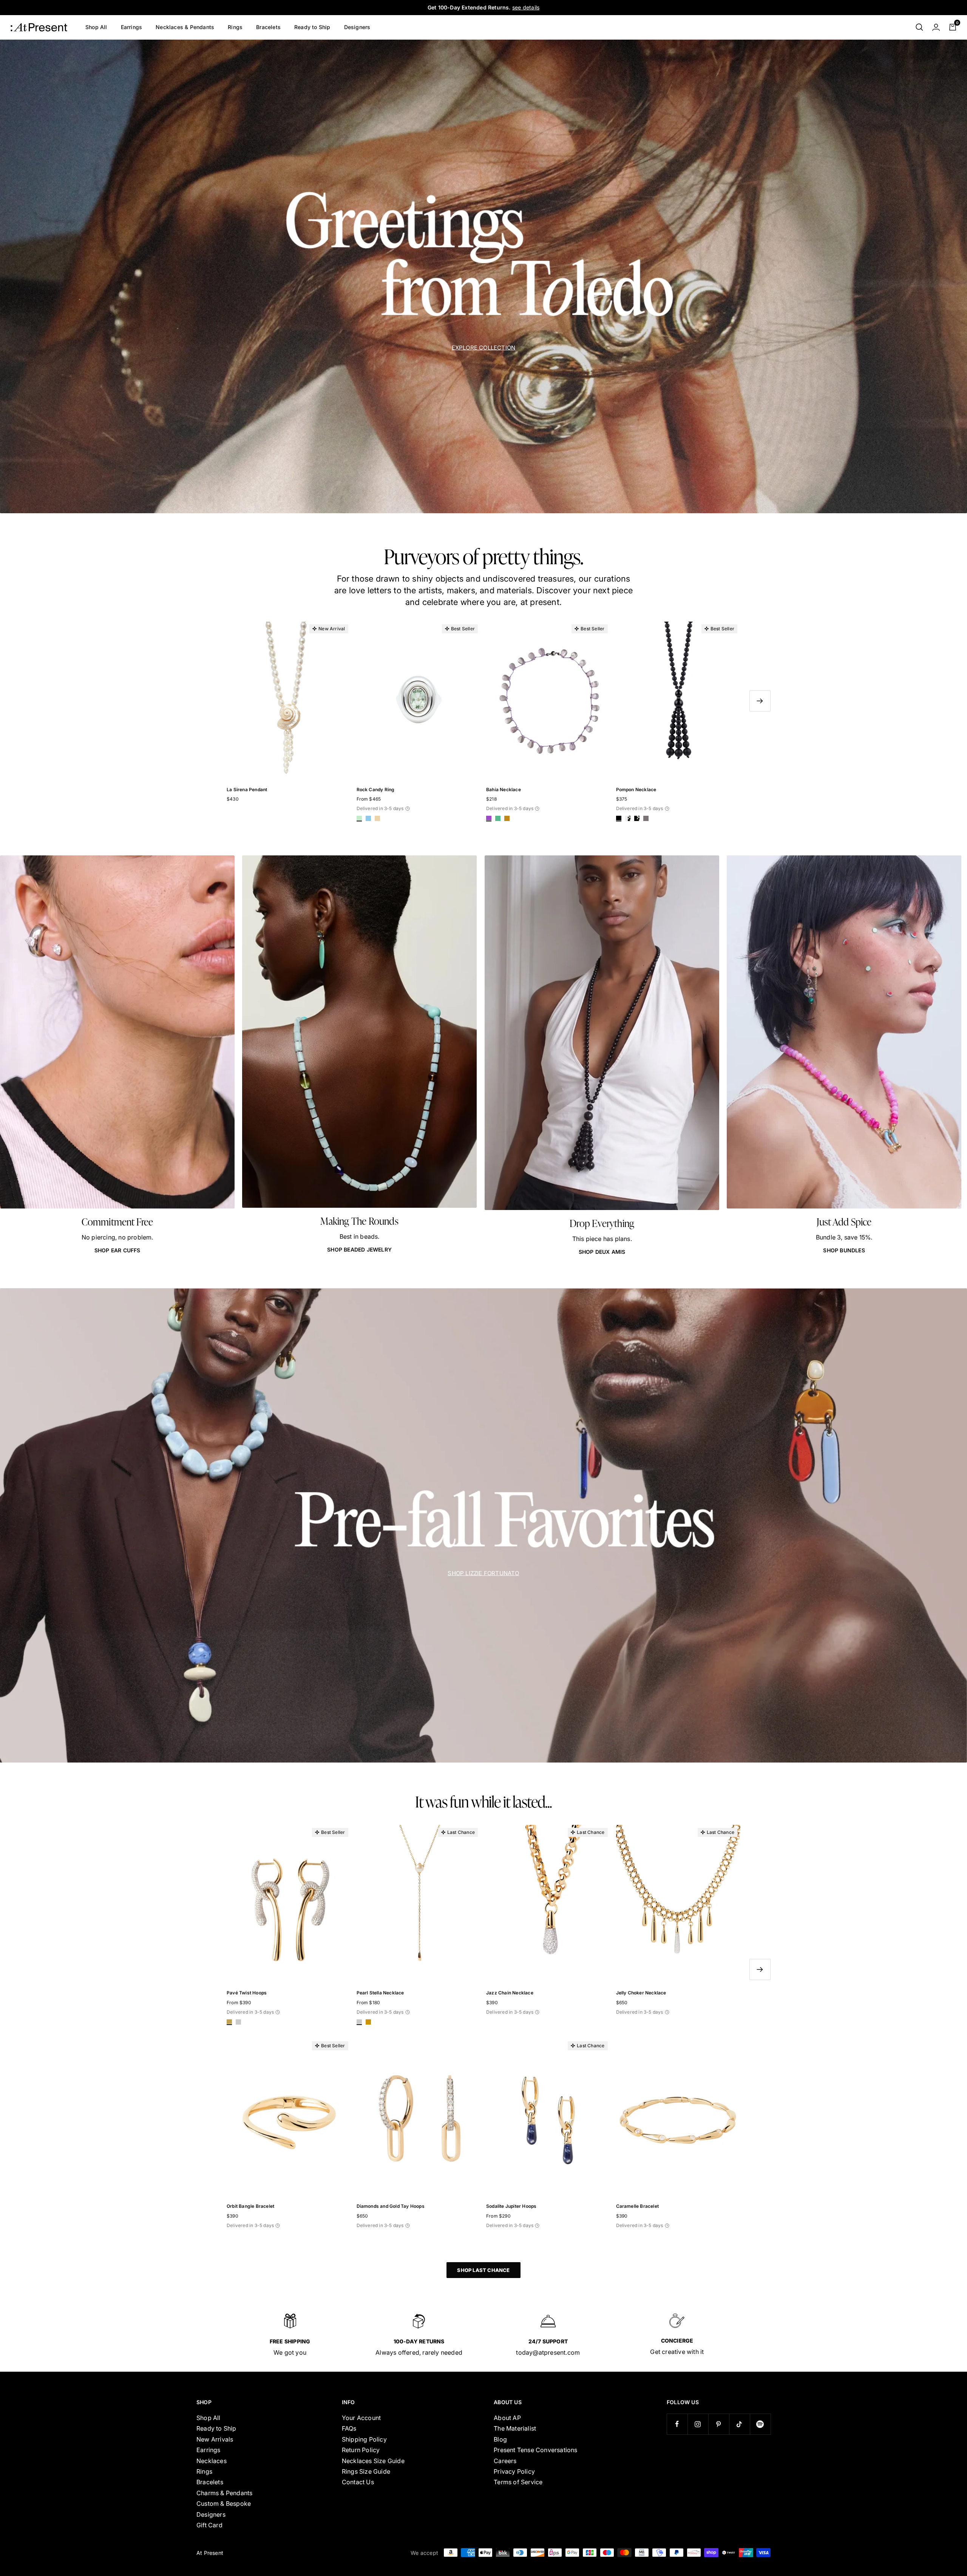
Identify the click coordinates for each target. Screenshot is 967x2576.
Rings (235, 27)
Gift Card (209, 2525)
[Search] (919, 27)
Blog (500, 2439)
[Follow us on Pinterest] (719, 2424)
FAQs (349, 2428)
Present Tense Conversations (535, 2450)
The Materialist (515, 2428)
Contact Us (358, 2482)
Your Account (361, 2418)
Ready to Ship (312, 27)
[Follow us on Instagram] (698, 2424)
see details (526, 7)
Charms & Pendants (224, 2493)
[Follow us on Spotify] (760, 2424)
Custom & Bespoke (224, 2503)
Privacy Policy (514, 2471)
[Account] (936, 27)
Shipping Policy (364, 2439)
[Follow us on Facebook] (677, 2424)
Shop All (96, 27)
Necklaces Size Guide (373, 2461)
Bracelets (268, 27)
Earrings (132, 27)
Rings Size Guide (366, 2471)
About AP (507, 2418)
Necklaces (212, 2461)
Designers (357, 27)
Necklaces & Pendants (185, 27)
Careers (505, 2461)
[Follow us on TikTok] (739, 2424)
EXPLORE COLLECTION (484, 347)
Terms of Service (518, 2482)
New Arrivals (215, 2439)
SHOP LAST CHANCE (483, 2270)
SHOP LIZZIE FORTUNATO (483, 1573)
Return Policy (361, 2450)
